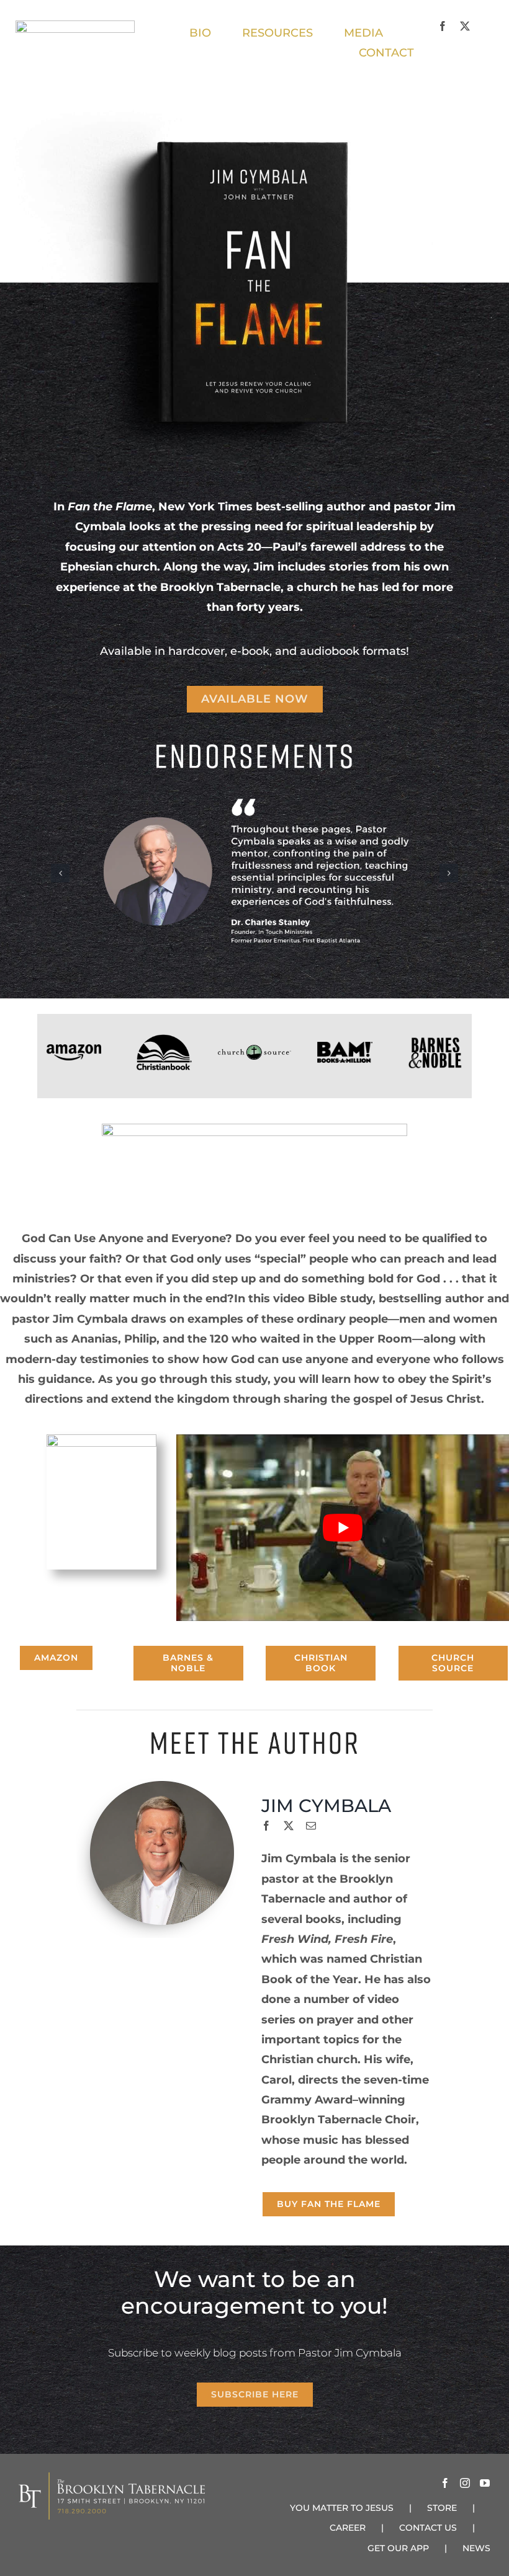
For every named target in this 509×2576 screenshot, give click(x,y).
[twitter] (465, 26)
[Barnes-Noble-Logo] (435, 1041)
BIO (200, 33)
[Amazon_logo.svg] (74, 1050)
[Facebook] (445, 2483)
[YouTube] (485, 2483)
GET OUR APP (398, 2548)
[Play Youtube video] (343, 1528)
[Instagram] (465, 2483)
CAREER (348, 2528)
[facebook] (443, 26)
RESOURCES (277, 33)
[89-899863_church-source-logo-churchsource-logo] (254, 1050)
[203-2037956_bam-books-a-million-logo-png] (345, 1047)
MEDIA (365, 33)
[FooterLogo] (164, 1040)
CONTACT (386, 53)
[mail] (311, 1826)
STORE (442, 2508)
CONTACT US (428, 2528)
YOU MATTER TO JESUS (342, 2508)
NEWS (476, 2548)
